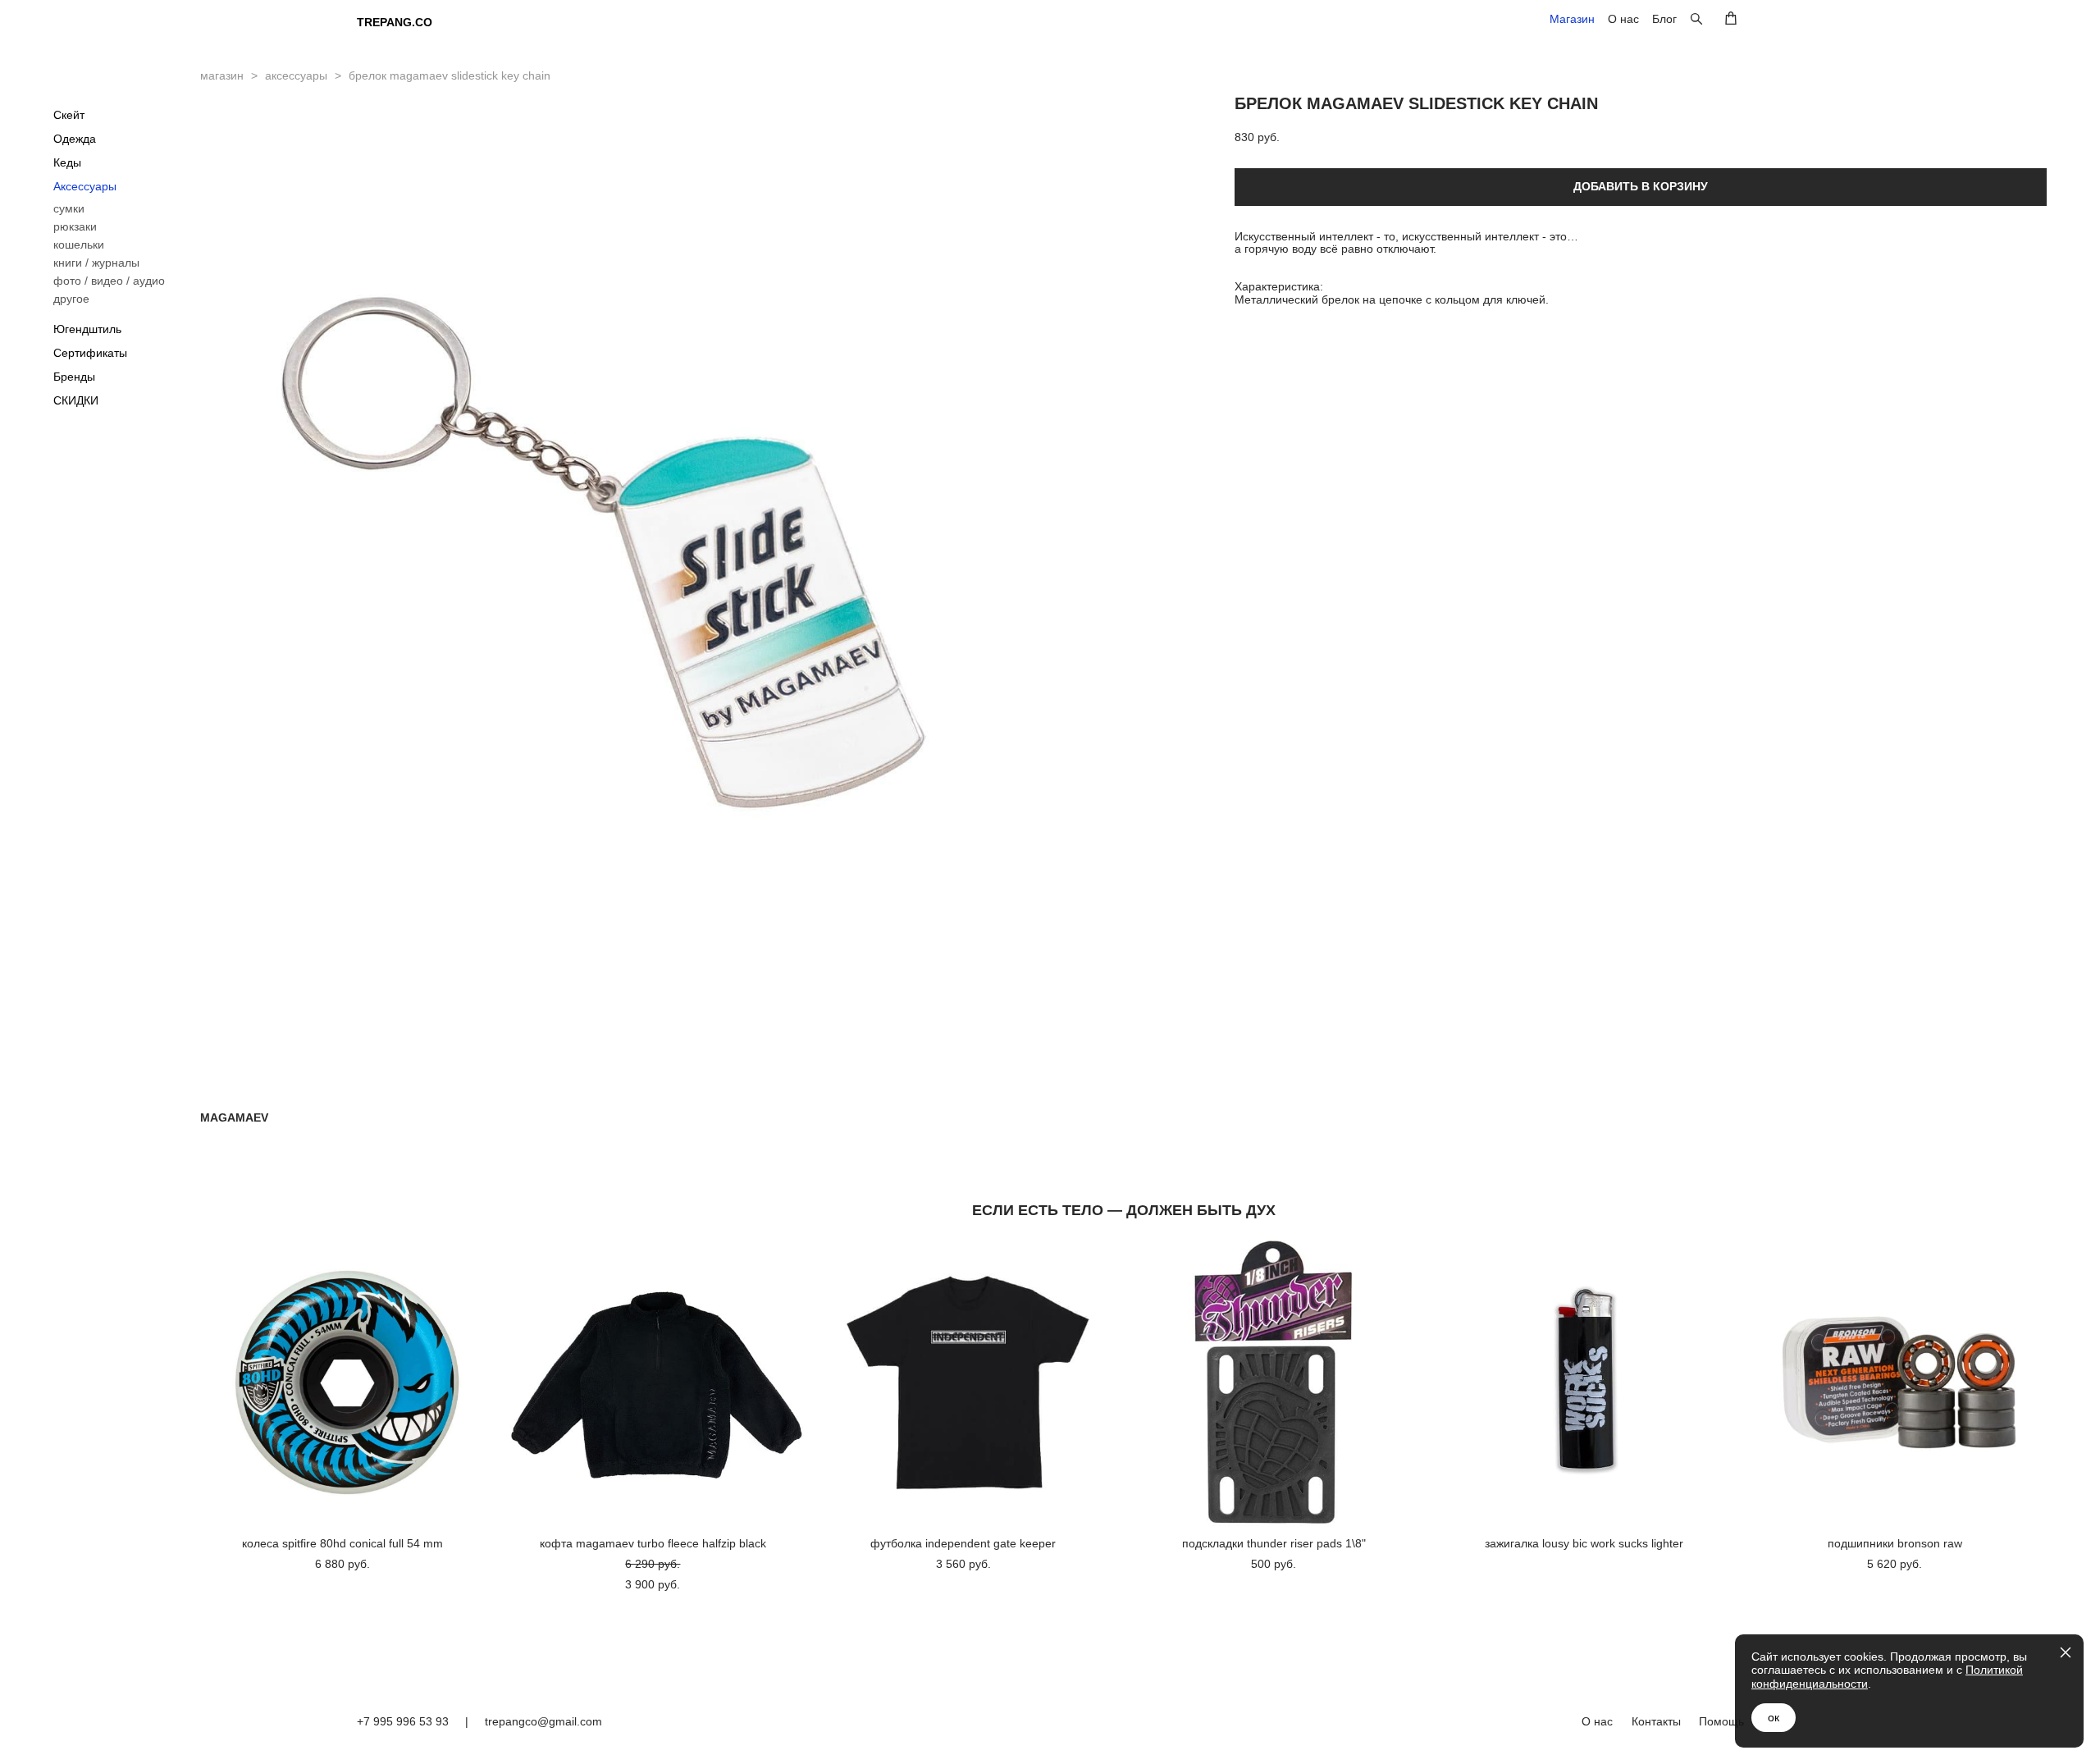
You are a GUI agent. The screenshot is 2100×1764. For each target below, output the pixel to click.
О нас (1623, 19)
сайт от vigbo (1710, 1757)
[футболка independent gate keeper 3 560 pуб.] (968, 1382)
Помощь (1721, 1721)
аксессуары (296, 75)
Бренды (74, 377)
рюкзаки (75, 226)
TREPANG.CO (395, 22)
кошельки (79, 244)
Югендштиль (87, 329)
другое (71, 299)
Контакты (1656, 1721)
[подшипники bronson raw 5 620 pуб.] (1899, 1382)
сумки (69, 208)
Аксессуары (85, 186)
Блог (1664, 19)
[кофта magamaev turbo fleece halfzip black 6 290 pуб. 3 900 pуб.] (657, 1382)
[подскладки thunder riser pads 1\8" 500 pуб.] (1278, 1382)
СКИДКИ (76, 400)
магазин (222, 75)
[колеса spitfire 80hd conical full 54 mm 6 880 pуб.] (347, 1382)
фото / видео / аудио (109, 281)
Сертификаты (90, 353)
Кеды (67, 162)
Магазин (1572, 19)
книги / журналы (96, 263)
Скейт (69, 115)
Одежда (75, 139)
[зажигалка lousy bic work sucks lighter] (1589, 1382)
